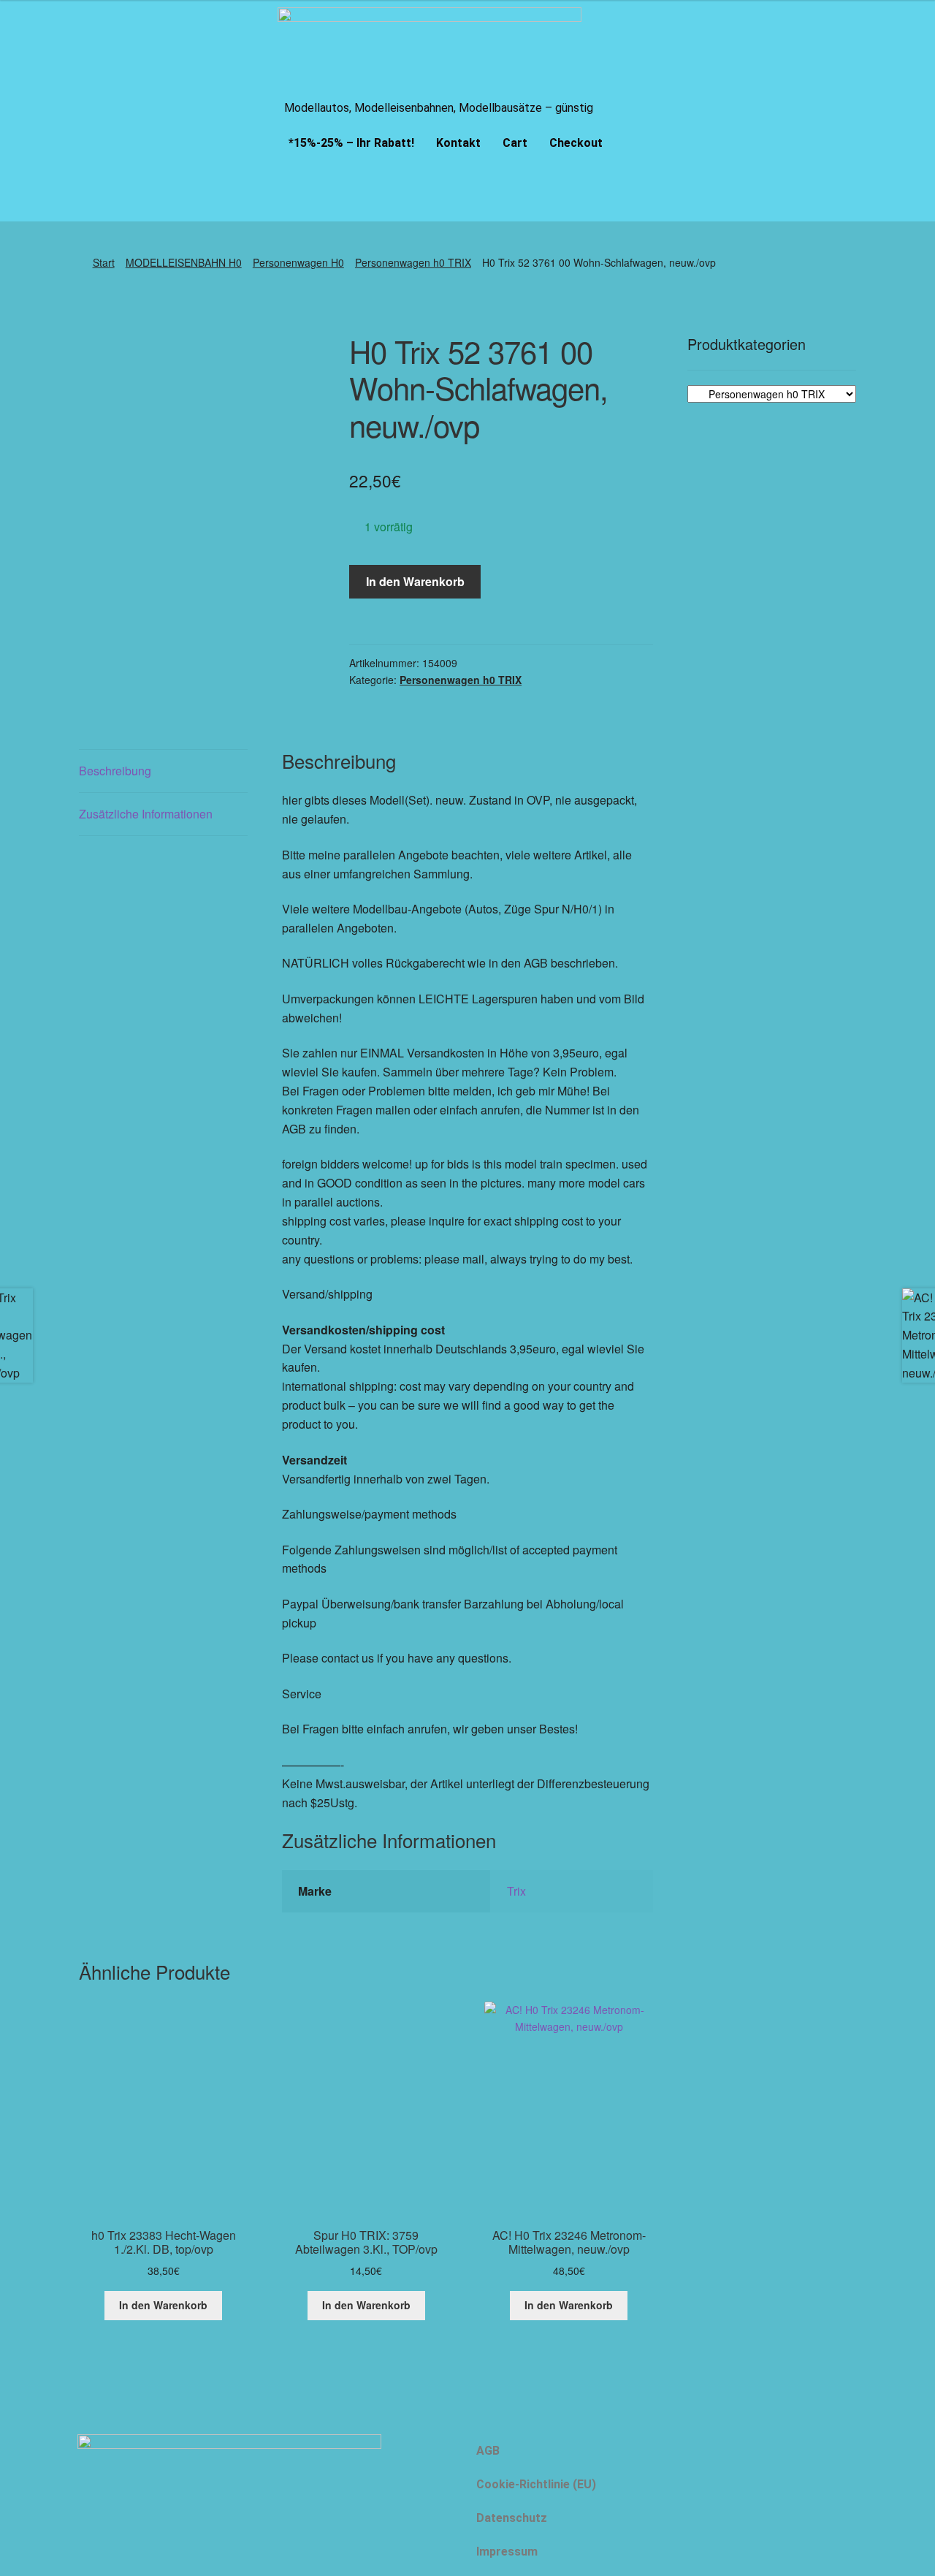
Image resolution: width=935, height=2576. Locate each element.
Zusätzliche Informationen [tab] (146, 814)
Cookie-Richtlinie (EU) (536, 2484)
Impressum (507, 2552)
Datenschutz (512, 2518)
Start (104, 262)
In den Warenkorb (415, 581)
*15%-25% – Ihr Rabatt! (351, 143)
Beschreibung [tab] (115, 771)
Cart (515, 143)
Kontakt (458, 143)
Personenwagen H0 (298, 262)
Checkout (576, 143)
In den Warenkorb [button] (163, 2305)
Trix (516, 1891)
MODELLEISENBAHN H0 (184, 262)
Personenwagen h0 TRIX (413, 262)
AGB (488, 2451)
